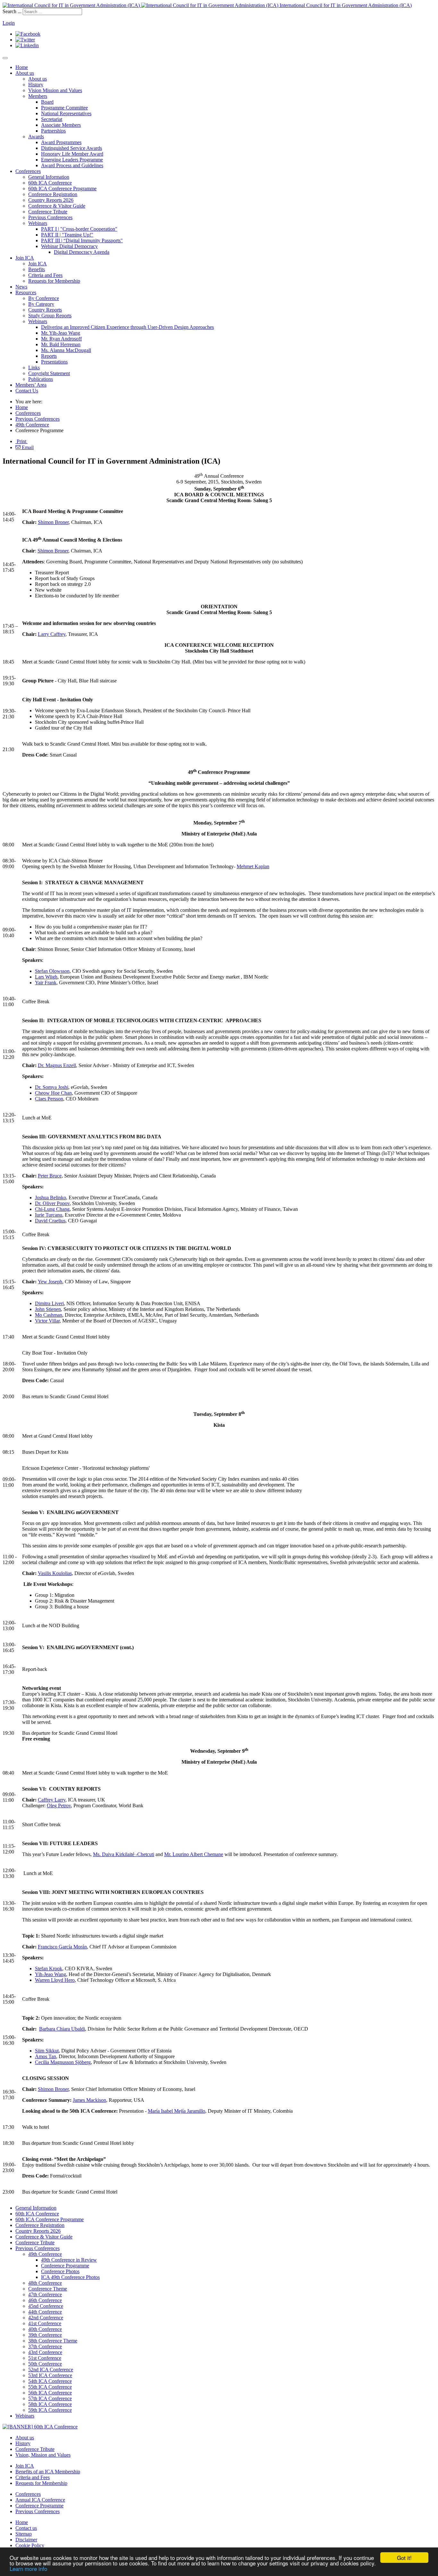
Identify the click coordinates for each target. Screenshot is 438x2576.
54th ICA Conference (50, 2381)
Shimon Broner (53, 522)
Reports (49, 356)
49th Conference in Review (69, 2260)
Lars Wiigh (46, 977)
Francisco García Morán (62, 1947)
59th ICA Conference (50, 2410)
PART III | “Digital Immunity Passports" (82, 240)
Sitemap (24, 2534)
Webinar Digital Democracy (69, 246)
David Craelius (50, 1221)
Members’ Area (31, 385)
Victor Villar (47, 1321)
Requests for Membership (54, 281)
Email (27, 447)
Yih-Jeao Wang (51, 1974)
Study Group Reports (50, 316)
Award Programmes (61, 142)
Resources (26, 292)
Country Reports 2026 (51, 200)
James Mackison (89, 2100)
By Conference (44, 298)
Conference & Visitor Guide (57, 206)
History (36, 85)
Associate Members (61, 125)
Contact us (26, 2528)
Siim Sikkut (47, 2051)
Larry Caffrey (52, 634)
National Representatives (66, 113)
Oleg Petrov (59, 1806)
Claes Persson (49, 1099)
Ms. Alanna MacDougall (66, 350)
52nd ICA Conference (51, 2370)
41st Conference (45, 2323)
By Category (41, 304)
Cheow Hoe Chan (53, 1093)
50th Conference (45, 2364)
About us (25, 73)
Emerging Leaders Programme (72, 160)
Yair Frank (46, 983)
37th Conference (45, 2346)
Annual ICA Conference (40, 2500)
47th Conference (45, 2294)
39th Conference (45, 2335)
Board (47, 102)
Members (38, 96)
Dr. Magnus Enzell (57, 1065)
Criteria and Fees (45, 275)
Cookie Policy (30, 2545)
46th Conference (45, 2300)
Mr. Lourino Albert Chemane (194, 1854)
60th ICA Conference (50, 183)
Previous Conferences (50, 217)
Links (34, 368)
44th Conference (45, 2312)
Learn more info (28, 2568)
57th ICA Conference (50, 2398)
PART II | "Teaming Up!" (67, 235)
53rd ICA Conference (50, 2375)
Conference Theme (48, 2289)
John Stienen (48, 1309)
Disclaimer (26, 2540)
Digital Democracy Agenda (82, 252)
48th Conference (45, 2283)
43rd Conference (45, 2352)
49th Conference (32, 425)
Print (21, 441)
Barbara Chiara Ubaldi (62, 2029)
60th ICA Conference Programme (62, 188)
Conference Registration (53, 194)
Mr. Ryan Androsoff (61, 339)
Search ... (12, 11)
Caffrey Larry (52, 1800)
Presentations (54, 362)
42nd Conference (46, 2318)
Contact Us (27, 391)
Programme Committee (64, 108)
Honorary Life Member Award (72, 154)
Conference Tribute (48, 212)
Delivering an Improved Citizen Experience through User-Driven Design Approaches (127, 327)
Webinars (38, 223)
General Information (49, 177)
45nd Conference (46, 2306)
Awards (36, 137)
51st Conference (45, 2358)
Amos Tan (46, 2056)
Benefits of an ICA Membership (48, 2472)
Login (9, 23)
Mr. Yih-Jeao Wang (61, 333)
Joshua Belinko (51, 1198)
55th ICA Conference (50, 2387)
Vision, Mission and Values (43, 2455)
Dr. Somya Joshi (52, 1087)
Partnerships (53, 131)
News (21, 287)
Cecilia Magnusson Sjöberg (63, 2062)
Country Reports (45, 310)
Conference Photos (60, 2271)
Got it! (404, 2558)
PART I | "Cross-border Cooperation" (79, 229)
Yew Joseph (50, 1282)
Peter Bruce (50, 1176)
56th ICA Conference (50, 2393)
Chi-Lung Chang (52, 1209)
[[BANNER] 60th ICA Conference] (40, 2427)
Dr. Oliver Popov (52, 1203)
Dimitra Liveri (49, 1303)
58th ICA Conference (50, 2404)
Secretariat (52, 119)
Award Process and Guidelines (72, 165)
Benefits (37, 269)
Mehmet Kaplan (253, 866)
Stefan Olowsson (52, 971)
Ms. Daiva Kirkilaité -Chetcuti (124, 1854)
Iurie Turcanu (49, 1215)
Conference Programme (65, 2266)
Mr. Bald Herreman (61, 344)
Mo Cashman (49, 1315)
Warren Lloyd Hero (55, 1980)
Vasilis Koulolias (55, 1573)
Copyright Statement (49, 373)
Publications (41, 379)
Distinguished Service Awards (72, 148)
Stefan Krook (49, 1968)
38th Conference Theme (53, 2341)
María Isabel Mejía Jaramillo (177, 2111)
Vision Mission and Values (55, 90)
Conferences (28, 171)
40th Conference (45, 2329)
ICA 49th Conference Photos (70, 2277)
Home (22, 67)
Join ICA (25, 258)
